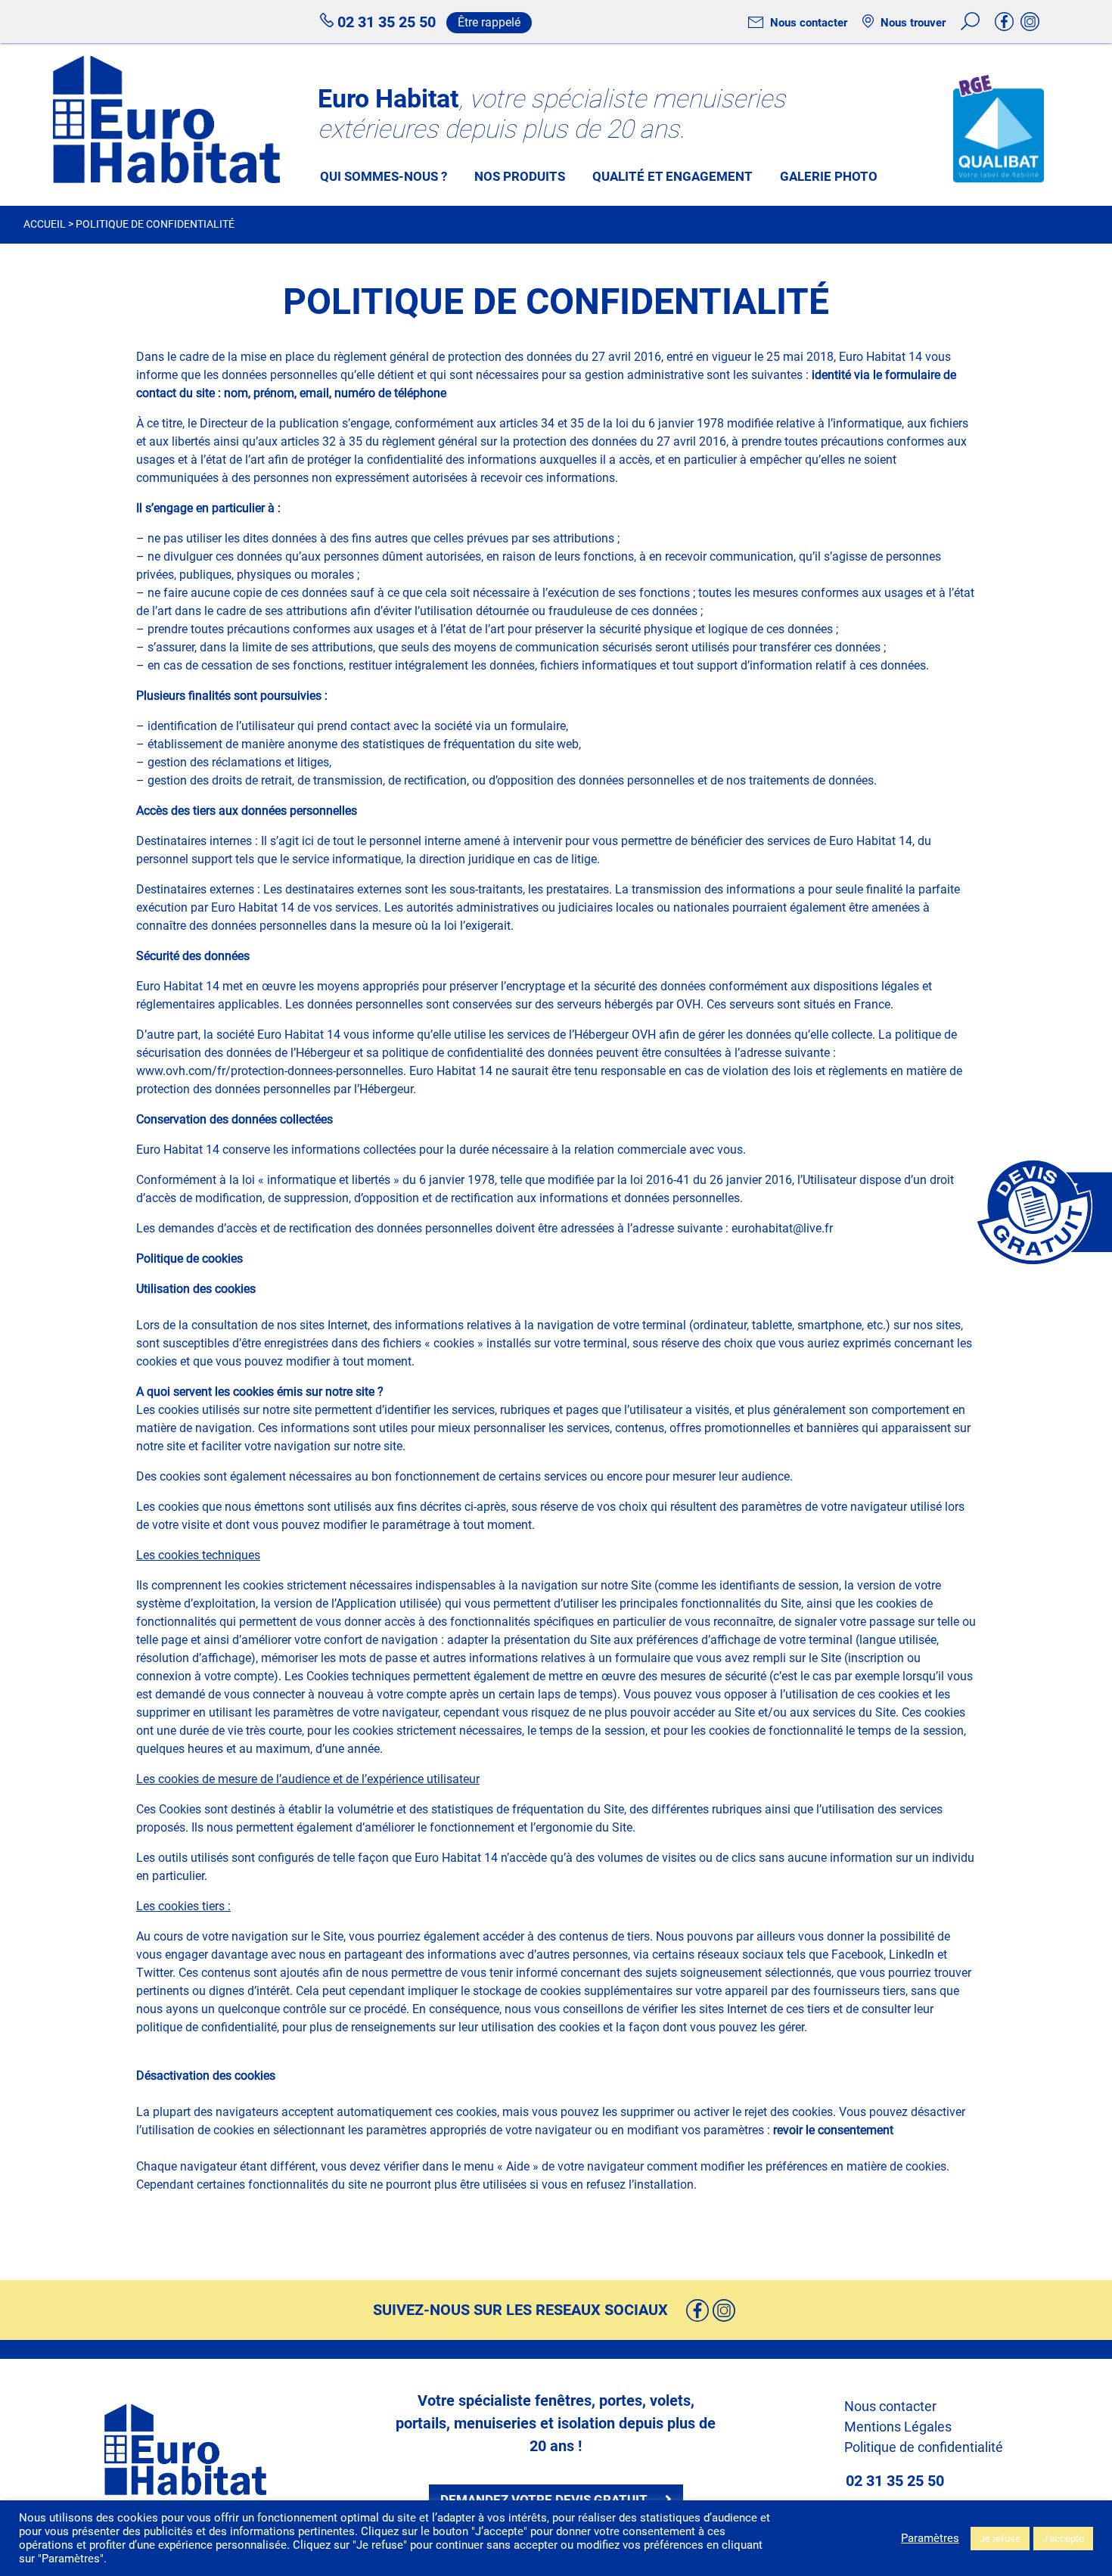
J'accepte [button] (1063, 2539)
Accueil (45, 224)
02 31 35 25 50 (385, 22)
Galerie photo (829, 176)
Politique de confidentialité (924, 2447)
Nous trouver (912, 23)
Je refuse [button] (1000, 2539)
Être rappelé (489, 22)
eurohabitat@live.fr (782, 1228)
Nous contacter (807, 23)
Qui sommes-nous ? (384, 176)
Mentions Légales (898, 2427)
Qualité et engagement (672, 176)
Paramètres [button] (930, 2538)
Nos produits (520, 176)
